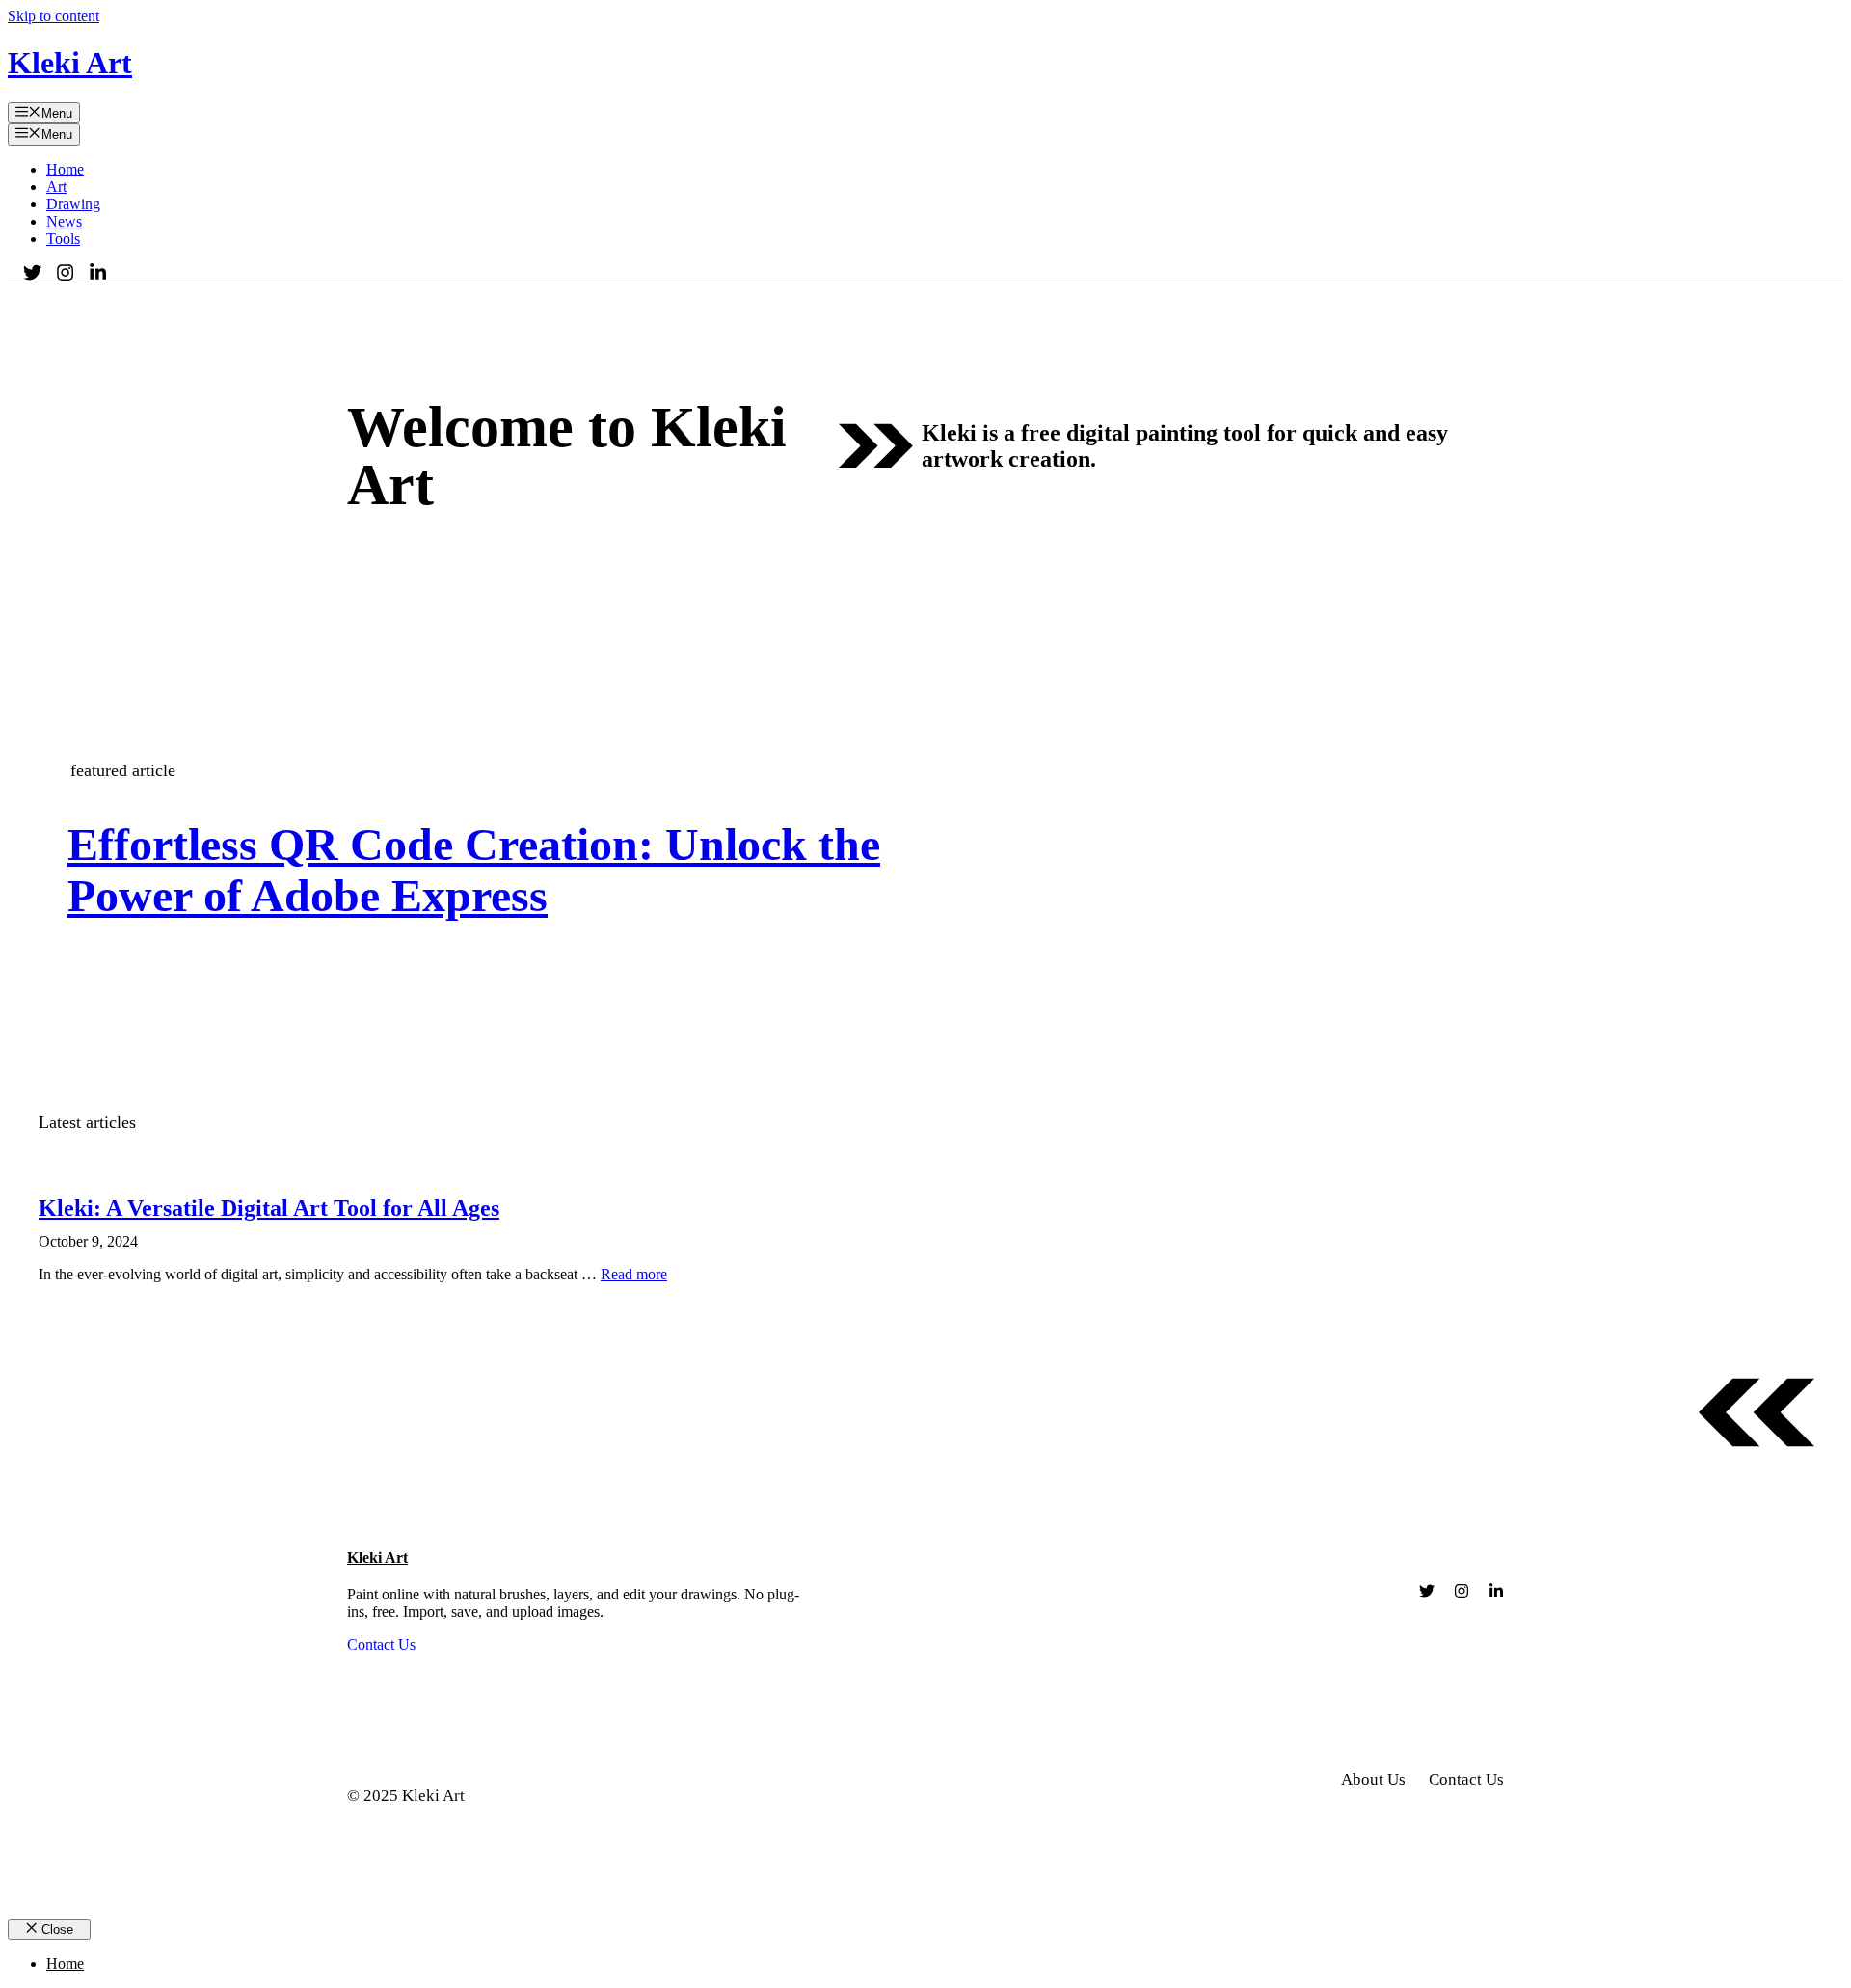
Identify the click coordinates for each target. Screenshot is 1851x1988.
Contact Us (381, 1644)
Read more (634, 1274)
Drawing (73, 204)
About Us (1373, 1779)
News (64, 221)
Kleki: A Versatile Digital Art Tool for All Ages (269, 1208)
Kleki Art (70, 63)
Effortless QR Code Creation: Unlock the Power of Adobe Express (474, 870)
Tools (63, 239)
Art (56, 187)
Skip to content (54, 16)
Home (65, 169)
